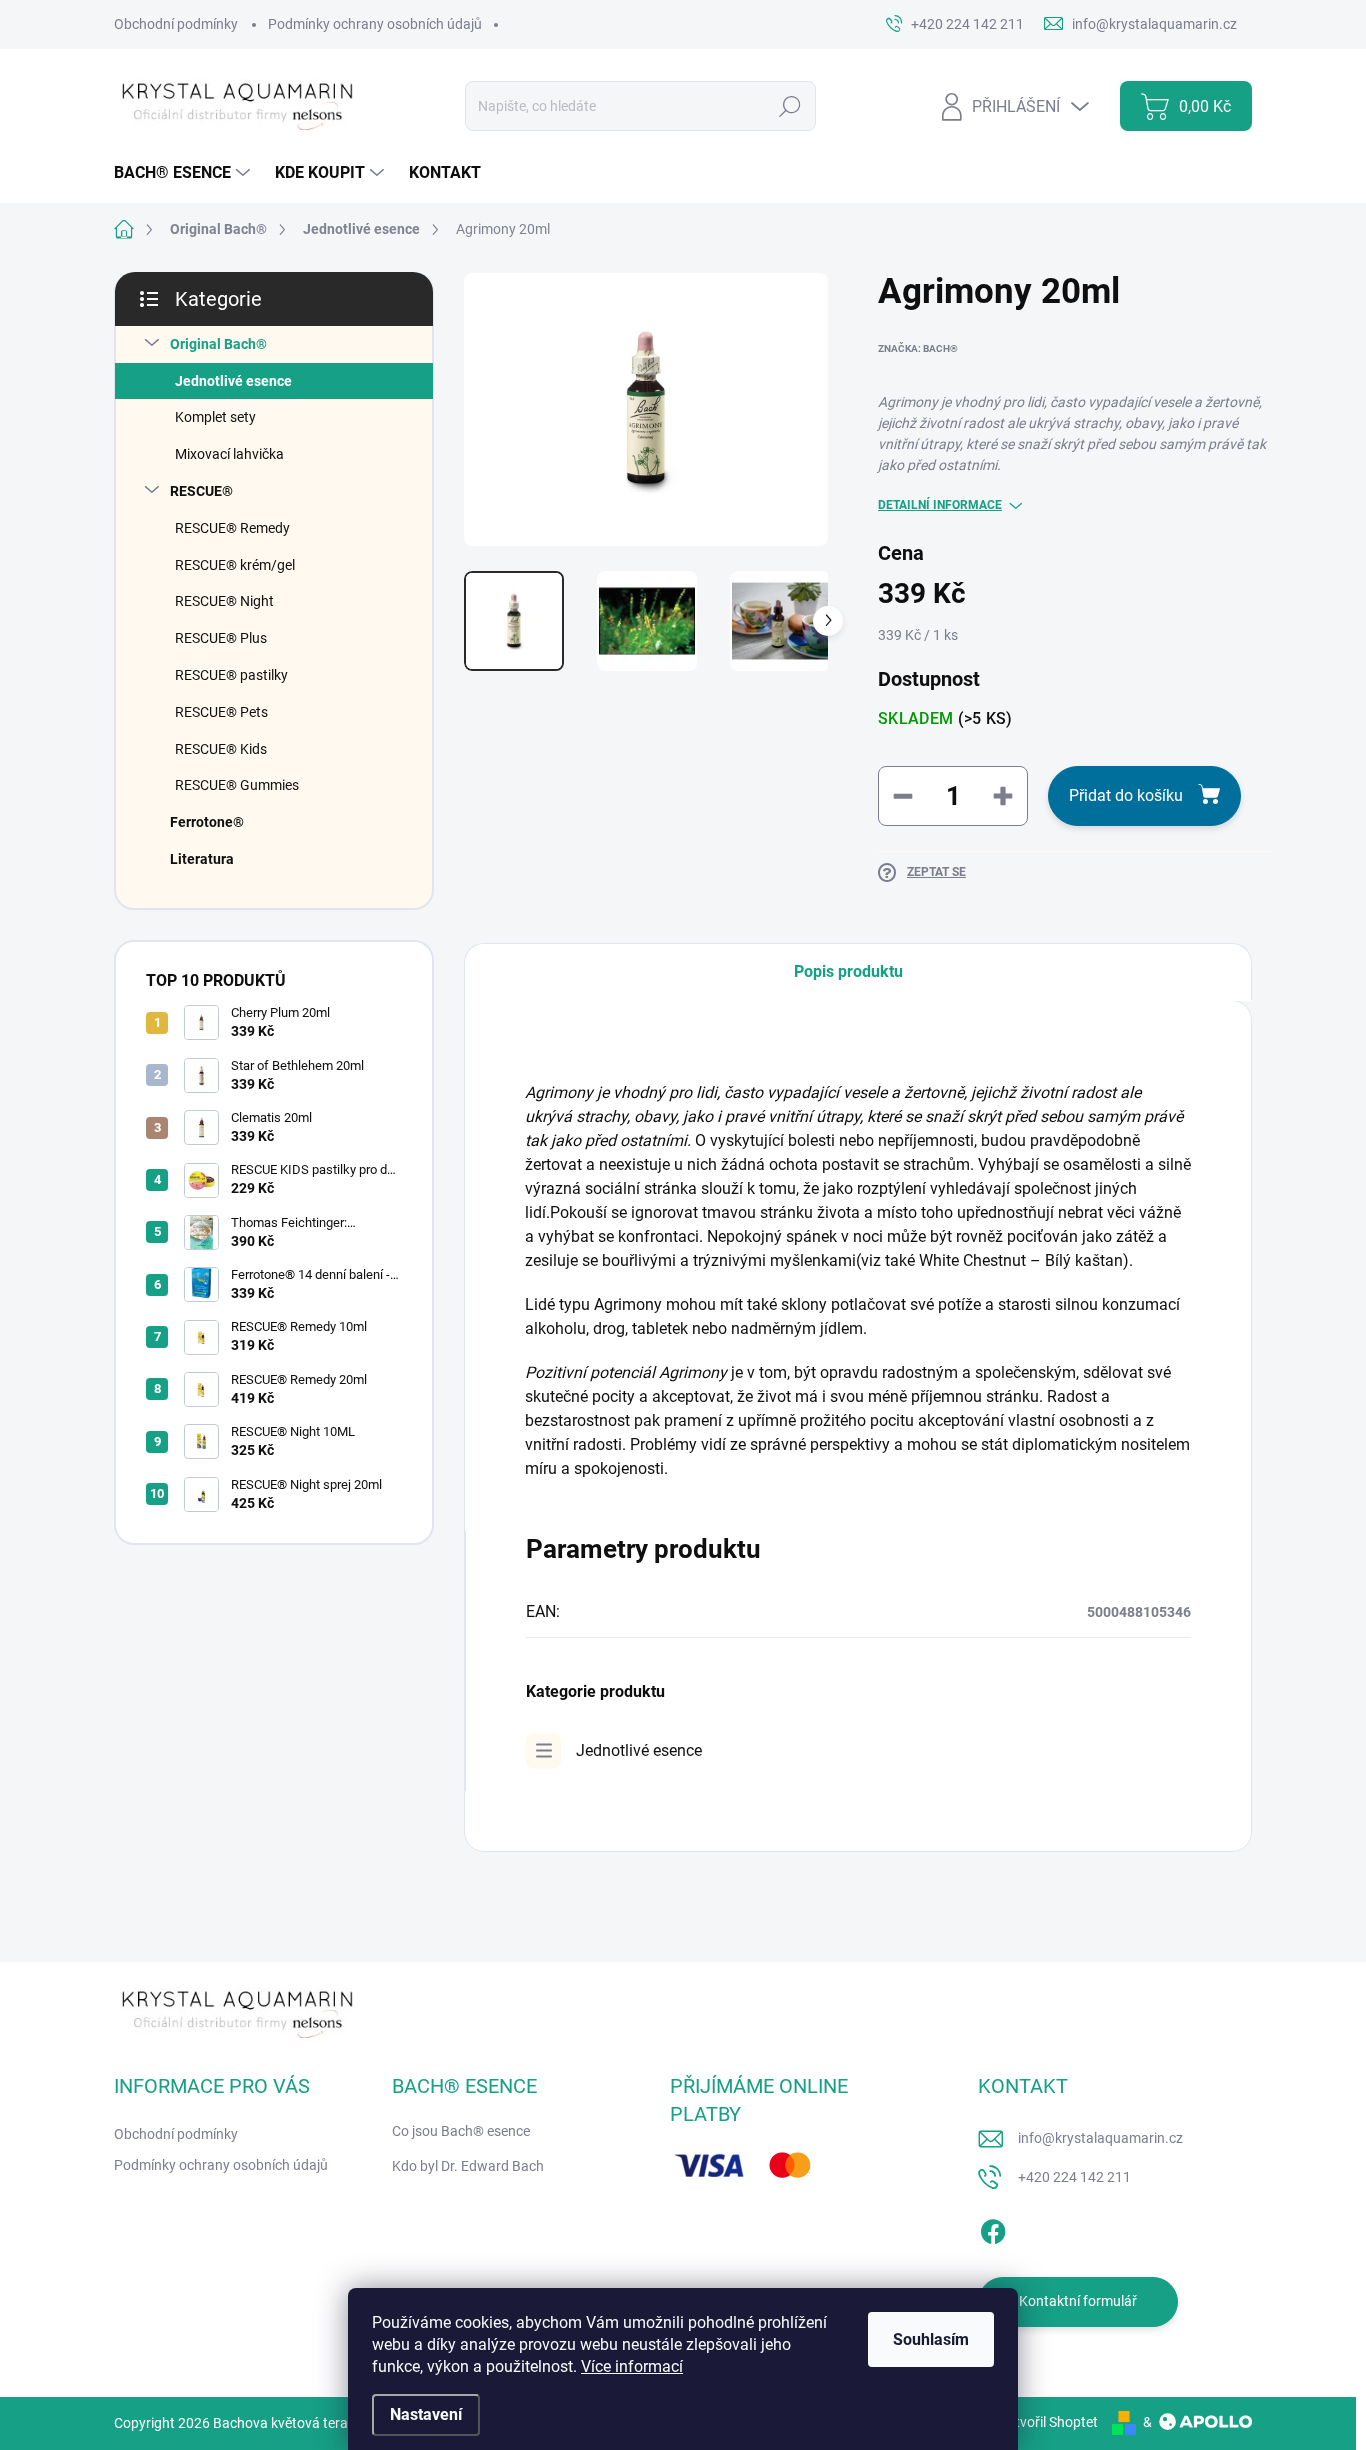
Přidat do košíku (1126, 795)
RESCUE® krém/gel (235, 565)
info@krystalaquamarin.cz (1100, 2138)
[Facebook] (993, 2228)
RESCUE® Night (224, 601)
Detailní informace (940, 505)
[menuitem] (184, 173)
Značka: (918, 348)
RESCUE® (201, 491)
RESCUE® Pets (221, 712)
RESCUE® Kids (221, 749)
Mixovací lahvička (229, 454)
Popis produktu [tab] (848, 971)
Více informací (632, 2366)
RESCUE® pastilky (231, 675)
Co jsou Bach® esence (461, 2131)
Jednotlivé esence (233, 381)
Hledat (789, 106)
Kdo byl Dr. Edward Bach (468, 2166)
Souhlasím (931, 2339)
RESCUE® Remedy (232, 528)
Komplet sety (215, 417)
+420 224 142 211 (1074, 2177)
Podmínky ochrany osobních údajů (375, 24)
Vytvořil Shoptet (1048, 2422)
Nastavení (426, 2414)
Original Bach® (218, 344)
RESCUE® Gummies (237, 785)
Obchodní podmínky (176, 24)
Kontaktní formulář (1078, 2301)
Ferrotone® (207, 822)
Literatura (202, 859)
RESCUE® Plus (221, 638)
